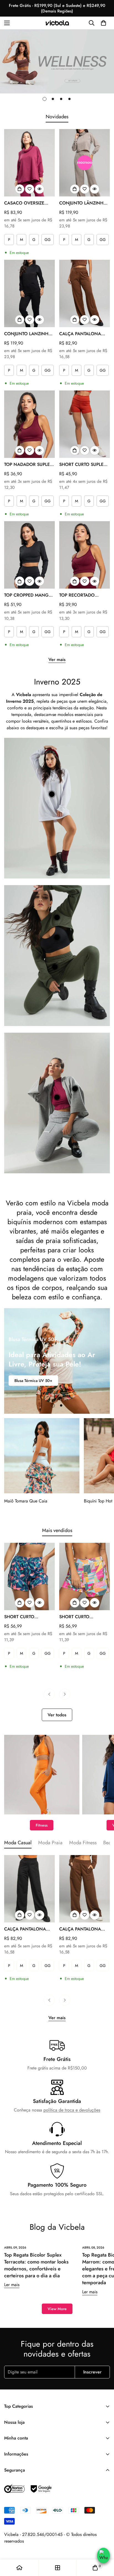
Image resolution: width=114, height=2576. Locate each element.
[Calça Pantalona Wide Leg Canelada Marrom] (85, 293)
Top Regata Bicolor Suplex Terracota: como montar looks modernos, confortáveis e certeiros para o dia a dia (36, 2265)
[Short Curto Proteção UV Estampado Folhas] (29, 1576)
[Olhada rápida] (40, 189)
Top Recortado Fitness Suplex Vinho (84, 595)
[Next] (65, 1694)
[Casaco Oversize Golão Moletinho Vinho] (29, 163)
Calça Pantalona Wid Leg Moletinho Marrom (82, 1929)
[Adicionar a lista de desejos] (30, 189)
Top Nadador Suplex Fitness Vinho (28, 465)
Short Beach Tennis (31, 1381)
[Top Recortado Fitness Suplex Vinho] (85, 555)
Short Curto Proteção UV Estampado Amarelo (83, 1617)
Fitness (42, 1825)
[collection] (58, 2568)
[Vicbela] (57, 23)
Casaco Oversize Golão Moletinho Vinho (26, 203)
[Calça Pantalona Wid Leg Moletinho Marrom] (85, 1889)
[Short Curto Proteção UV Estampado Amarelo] (85, 1576)
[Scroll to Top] (103, 2543)
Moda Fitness (83, 1843)
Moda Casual (18, 1843)
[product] (19, 2568)
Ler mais (12, 2285)
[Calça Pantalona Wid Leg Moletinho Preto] (29, 1889)
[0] (103, 23)
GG (48, 240)
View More (57, 2309)
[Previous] (49, 1694)
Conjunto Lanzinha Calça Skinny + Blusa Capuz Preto (28, 334)
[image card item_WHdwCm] (42, 1775)
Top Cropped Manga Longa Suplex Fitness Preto (28, 595)
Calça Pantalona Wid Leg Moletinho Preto (27, 1929)
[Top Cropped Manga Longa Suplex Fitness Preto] (29, 555)
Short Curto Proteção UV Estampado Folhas (26, 1617)
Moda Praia (50, 1843)
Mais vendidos (57, 1530)
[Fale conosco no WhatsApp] (103, 2556)
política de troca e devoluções (72, 2110)
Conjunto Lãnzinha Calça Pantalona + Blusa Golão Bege (83, 203)
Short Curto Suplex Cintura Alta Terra (83, 465)
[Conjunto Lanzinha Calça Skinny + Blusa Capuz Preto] (29, 293)
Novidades (57, 117)
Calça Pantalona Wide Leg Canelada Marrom (82, 334)
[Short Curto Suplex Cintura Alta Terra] (85, 424)
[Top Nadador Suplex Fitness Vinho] (29, 424)
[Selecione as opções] (20, 189)
